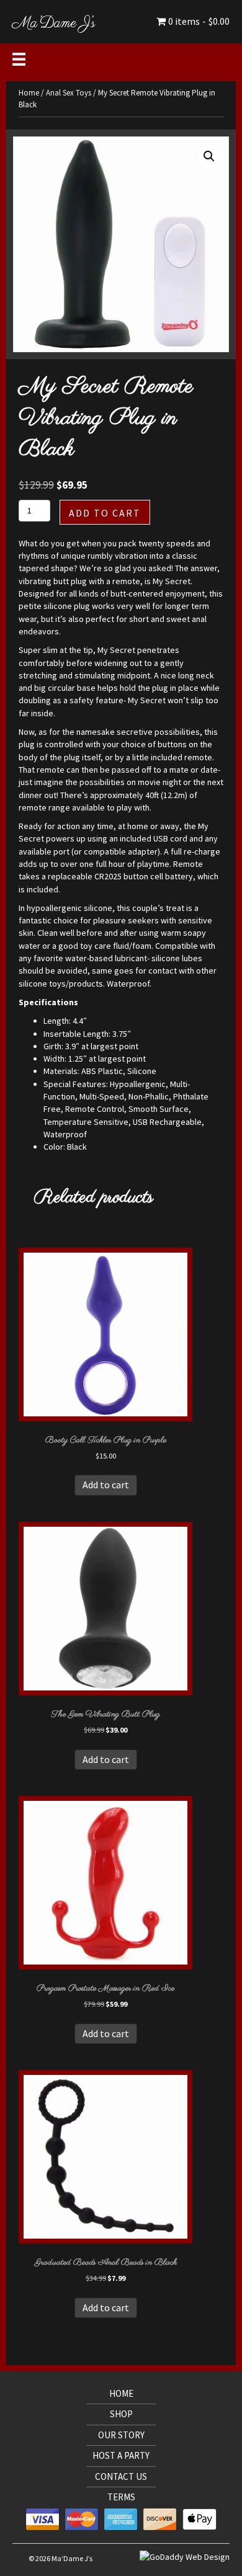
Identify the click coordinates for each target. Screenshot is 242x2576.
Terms (121, 2497)
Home (29, 93)
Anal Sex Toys (69, 93)
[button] (209, 156)
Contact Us (121, 2476)
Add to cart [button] (106, 1485)
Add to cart (105, 513)
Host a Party (121, 2455)
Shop (121, 2414)
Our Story (121, 2435)
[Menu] (19, 59)
